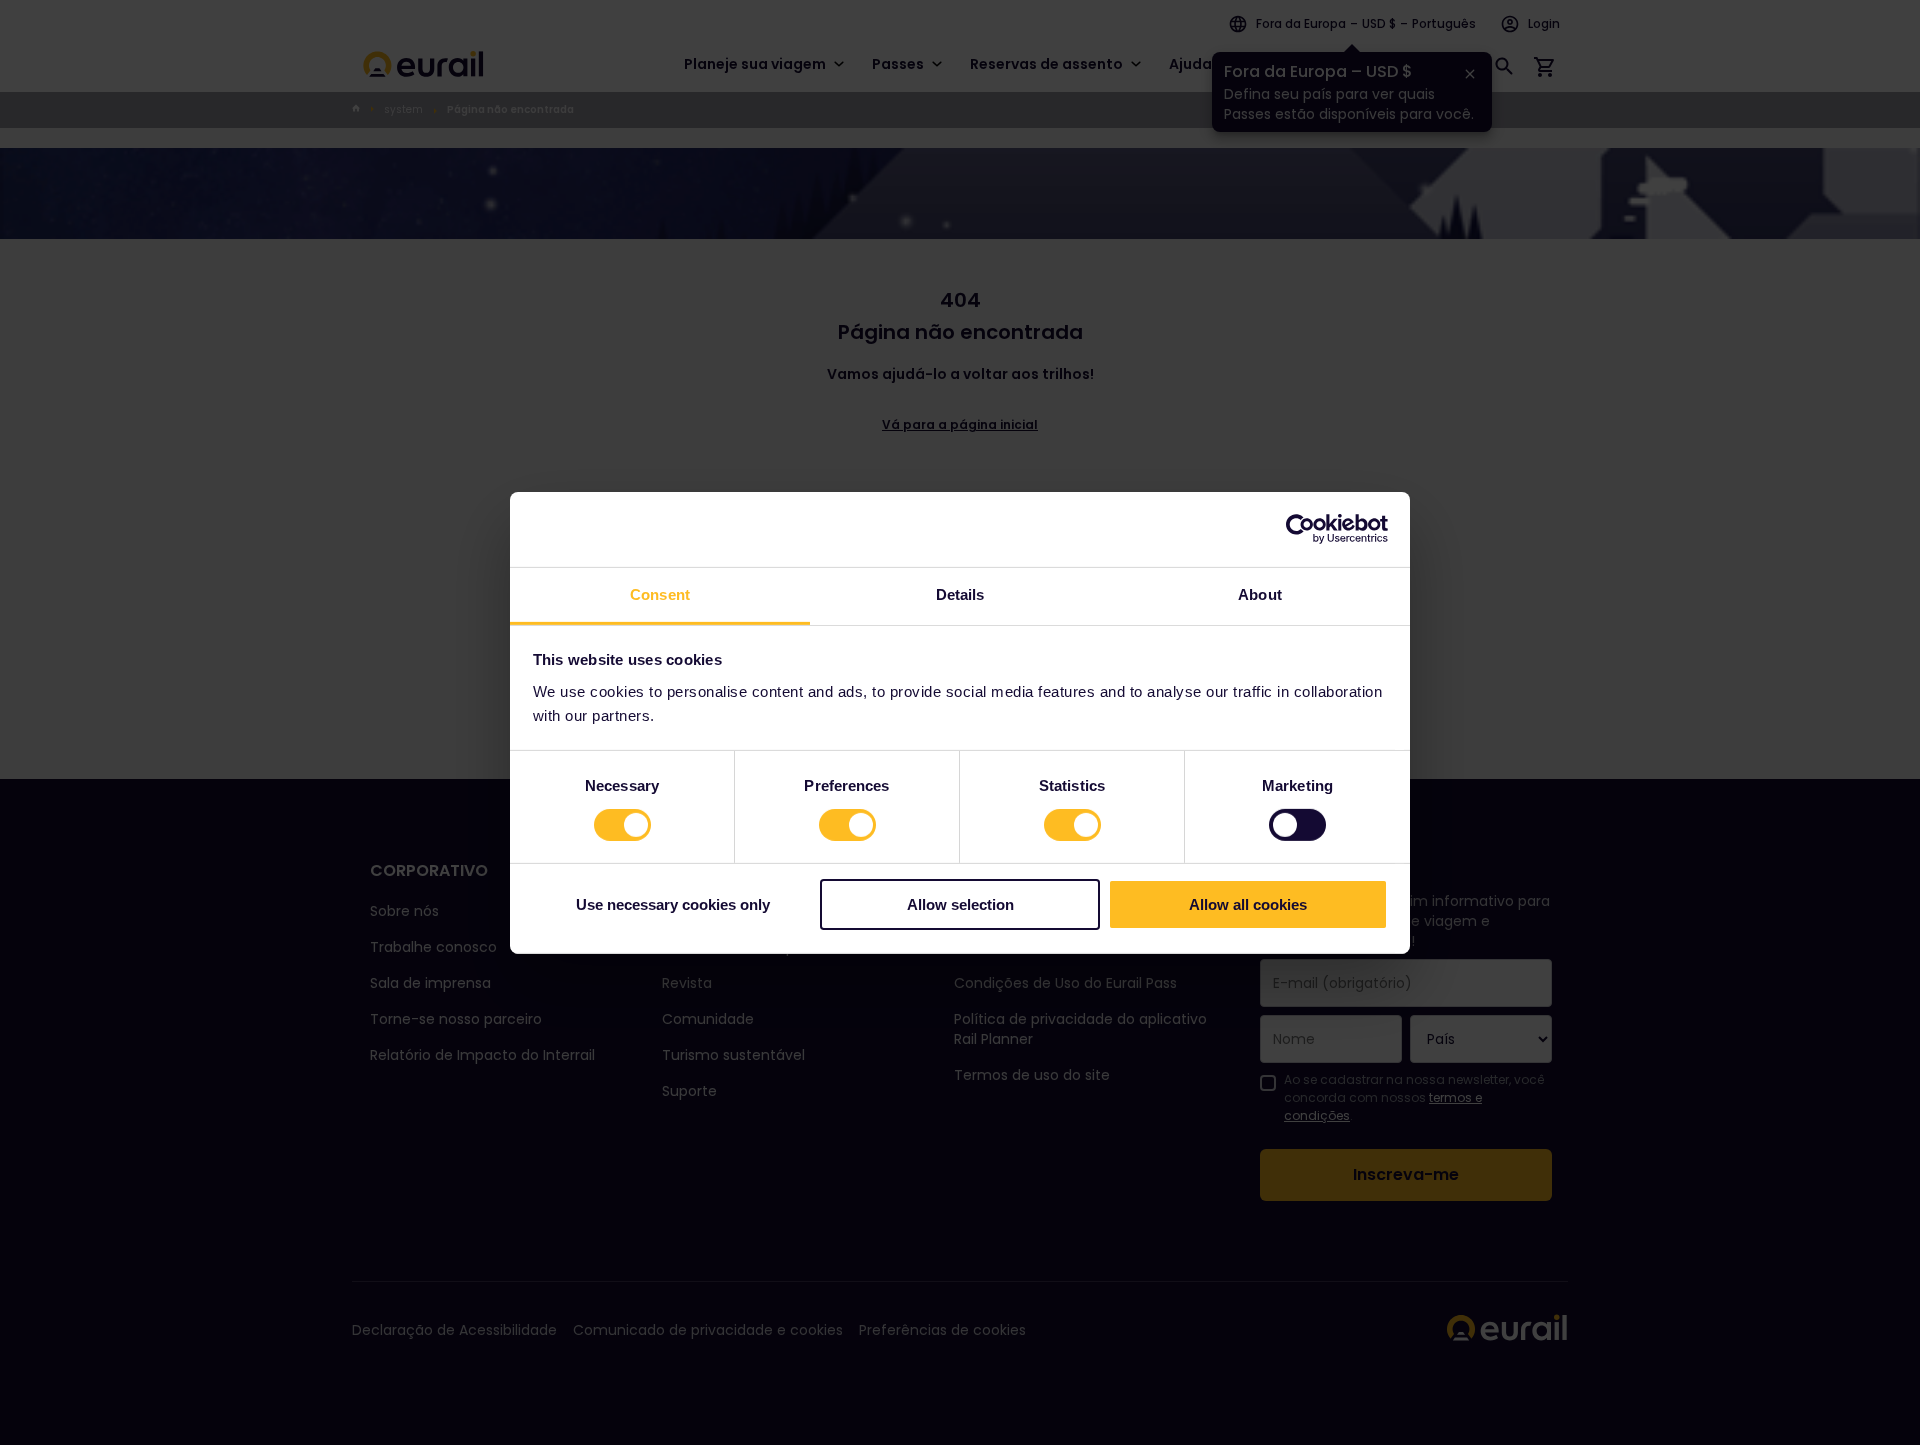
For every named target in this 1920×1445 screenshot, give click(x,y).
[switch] (847, 825)
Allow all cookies (1248, 904)
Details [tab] (960, 593)
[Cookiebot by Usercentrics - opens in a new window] (1300, 529)
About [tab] (1260, 593)
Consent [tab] (660, 593)
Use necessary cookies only (673, 904)
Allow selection (960, 904)
